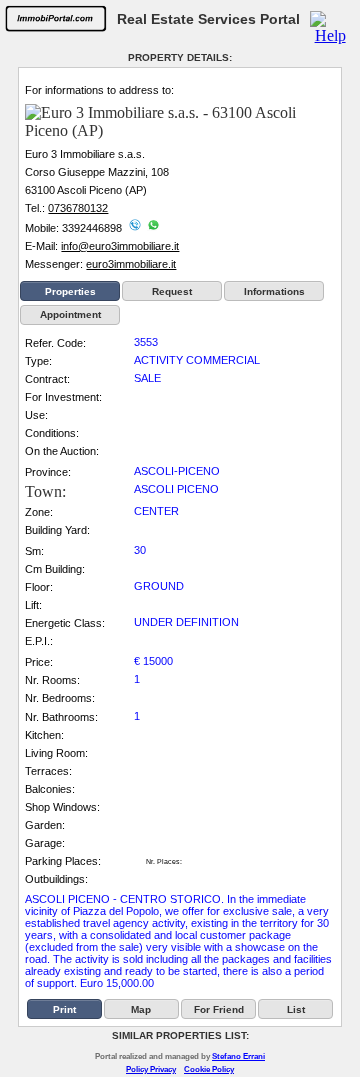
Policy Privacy (151, 1069)
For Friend (219, 1009)
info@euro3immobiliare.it (120, 246)
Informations (274, 291)
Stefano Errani (238, 1056)
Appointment (70, 314)
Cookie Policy (209, 1069)
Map (141, 1009)
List (296, 1009)
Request (172, 291)
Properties (70, 291)
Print (64, 1009)
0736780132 (78, 208)
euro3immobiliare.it (131, 264)
